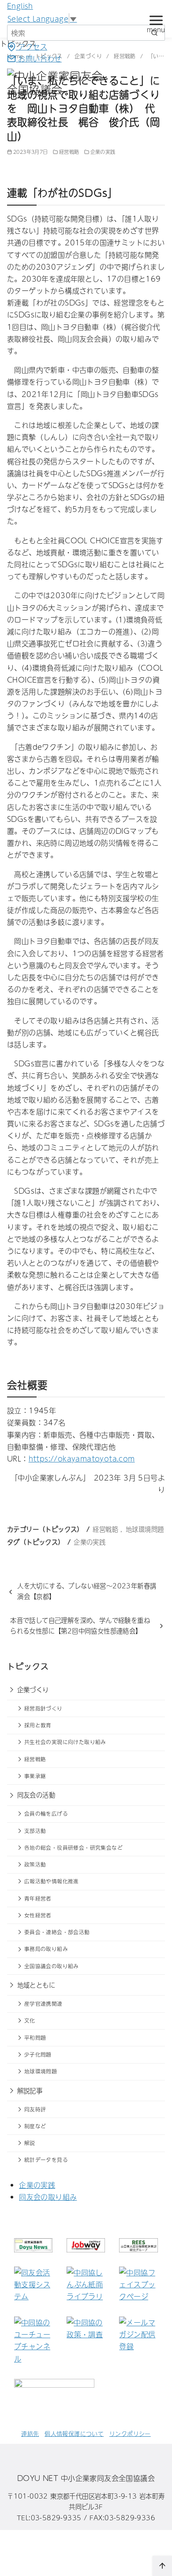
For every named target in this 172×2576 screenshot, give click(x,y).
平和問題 (35, 2038)
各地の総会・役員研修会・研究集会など (73, 1847)
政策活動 (35, 1864)
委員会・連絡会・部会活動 (57, 1932)
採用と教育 (38, 1725)
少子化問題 (38, 2054)
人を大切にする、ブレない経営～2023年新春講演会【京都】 (87, 1591)
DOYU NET (38, 2478)
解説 (30, 2143)
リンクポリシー (130, 2433)
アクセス (32, 46)
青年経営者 (38, 1898)
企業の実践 (103, 152)
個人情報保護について (74, 2433)
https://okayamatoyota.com (82, 1458)
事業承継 (35, 1776)
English (20, 6)
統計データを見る (46, 2160)
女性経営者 (38, 1915)
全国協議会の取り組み (52, 1966)
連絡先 (30, 2433)
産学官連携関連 (43, 2004)
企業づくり (33, 1690)
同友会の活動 (36, 1795)
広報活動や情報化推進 (52, 1881)
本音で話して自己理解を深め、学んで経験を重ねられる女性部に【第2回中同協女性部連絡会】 (80, 1626)
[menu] (156, 23)
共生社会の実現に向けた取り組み (65, 1742)
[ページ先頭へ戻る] (162, 2566)
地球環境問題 (145, 1529)
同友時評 (35, 2109)
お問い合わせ (39, 58)
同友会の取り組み (48, 2197)
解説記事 (30, 2091)
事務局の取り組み (46, 1949)
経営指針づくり (43, 1708)
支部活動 (35, 1831)
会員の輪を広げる (46, 1813)
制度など (35, 2126)
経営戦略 (69, 152)
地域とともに (36, 1985)
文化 (30, 2020)
